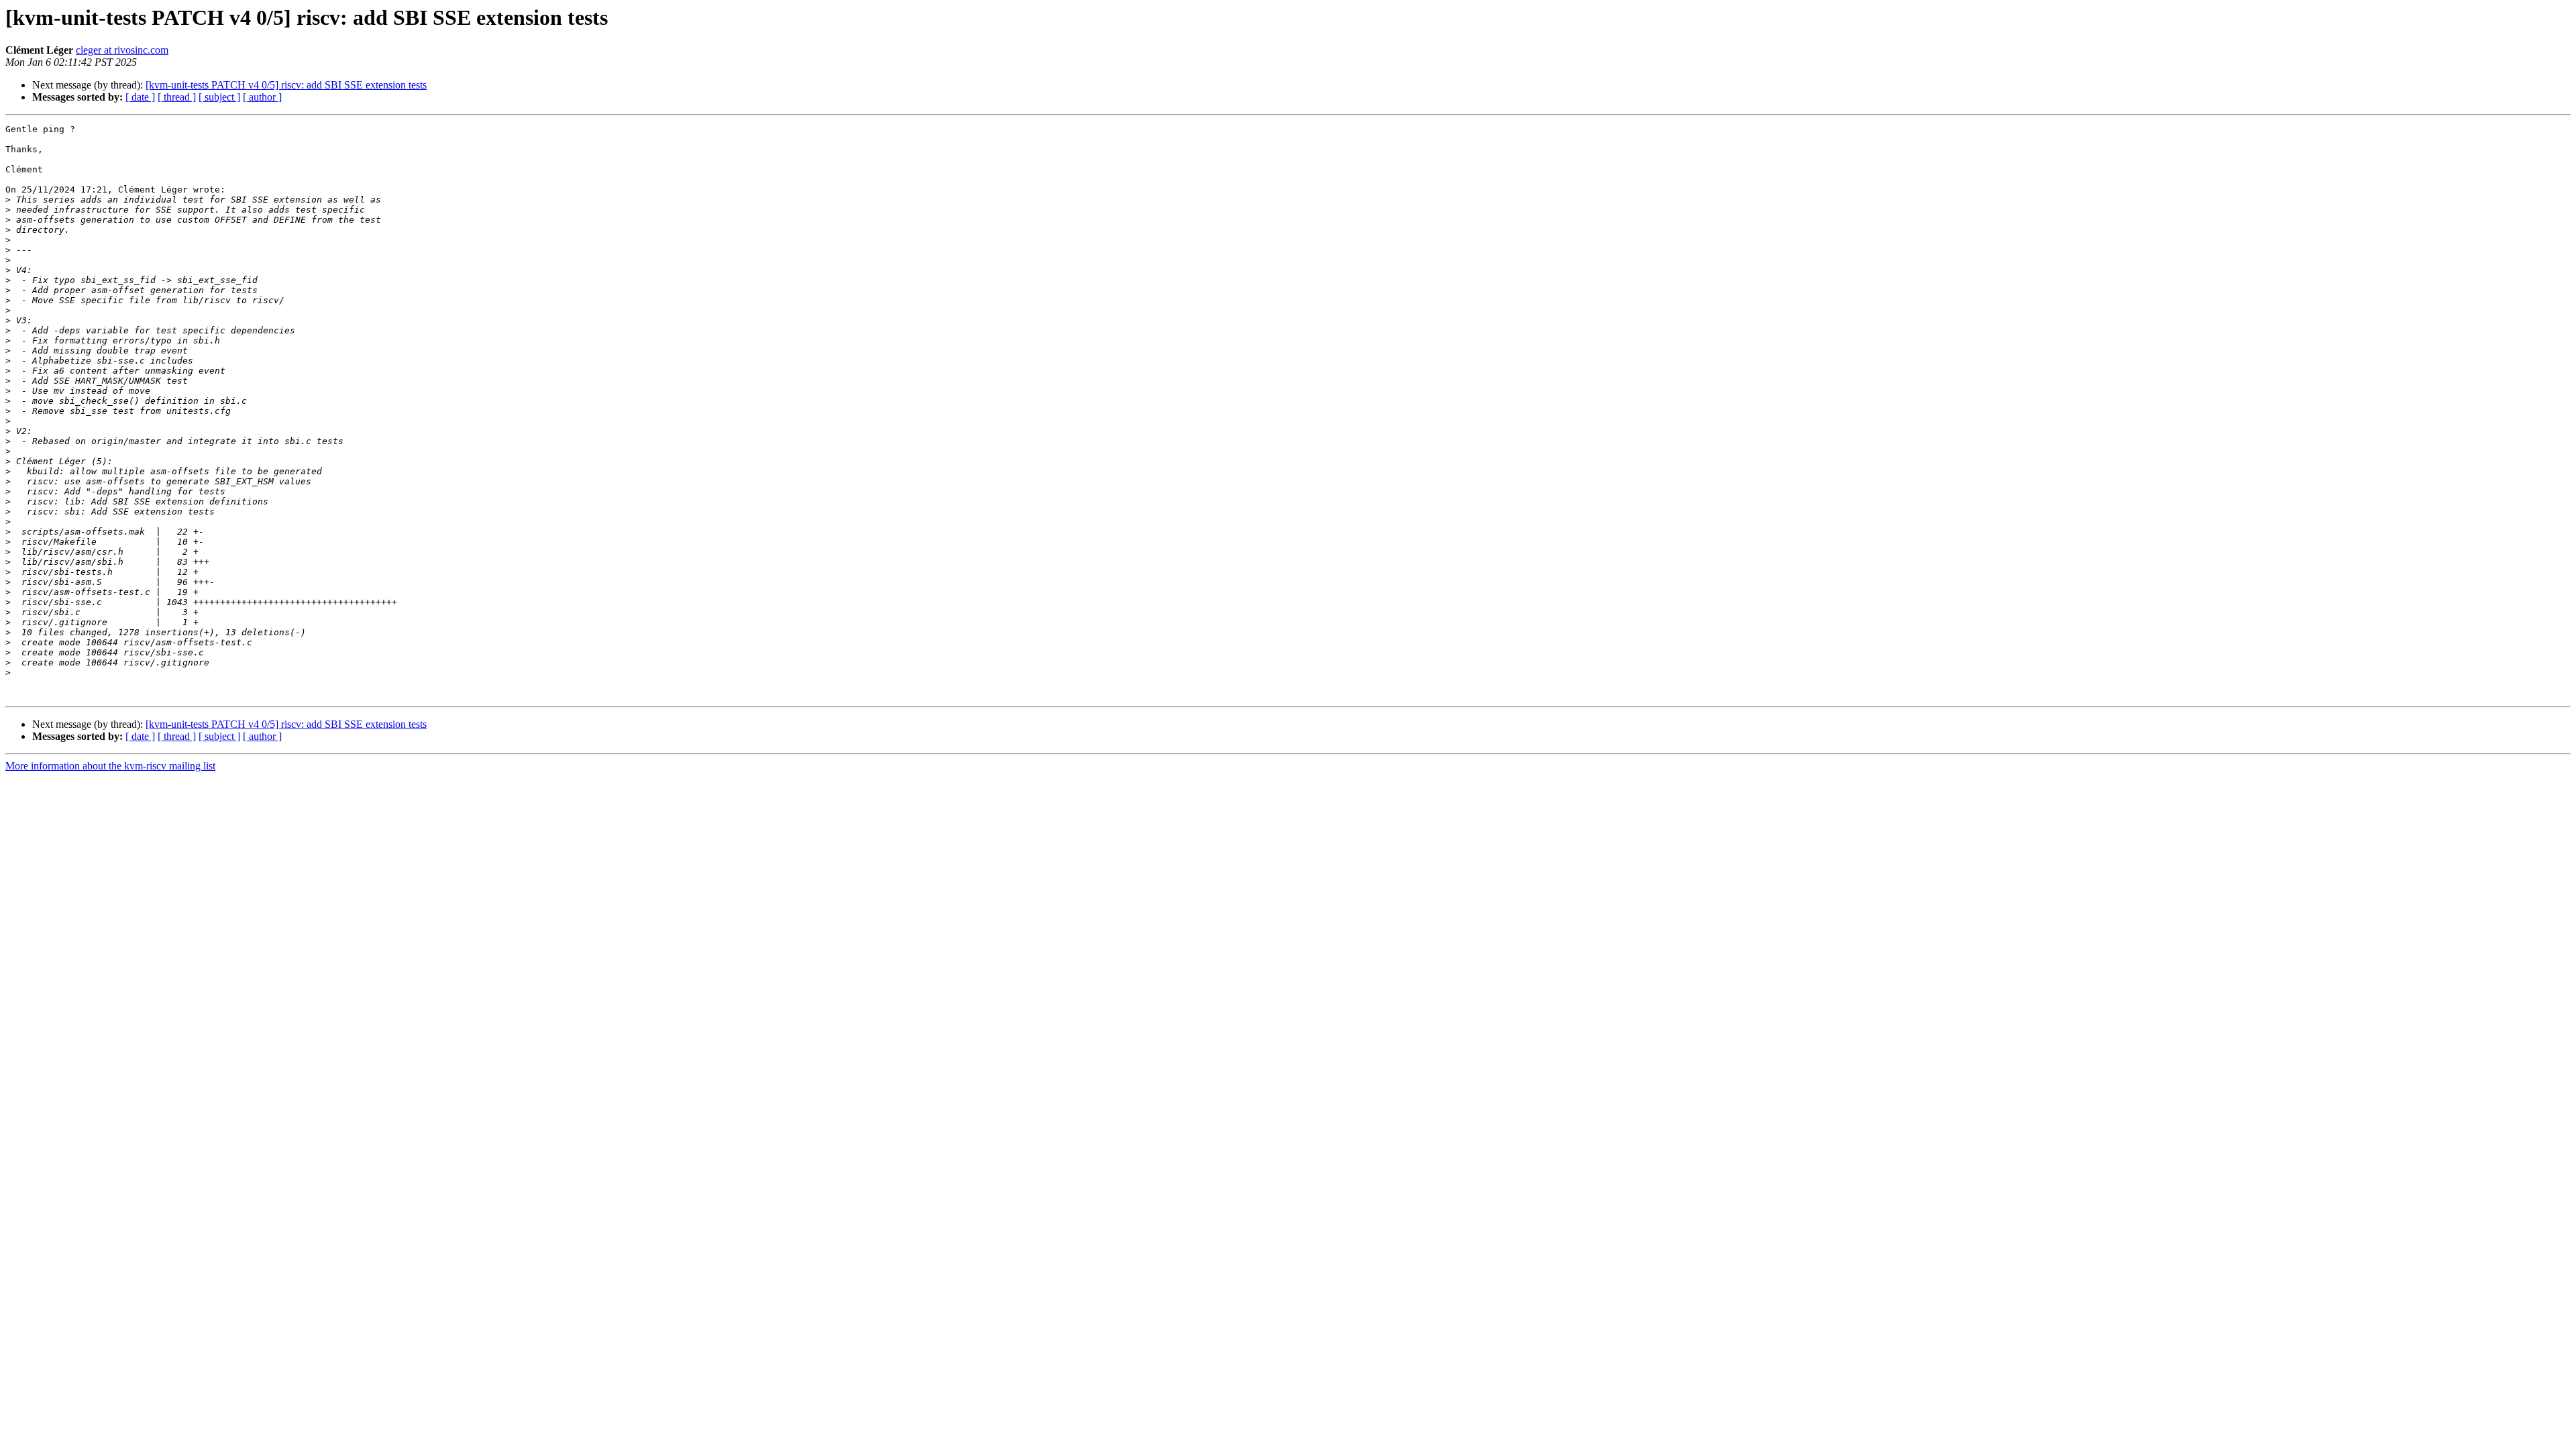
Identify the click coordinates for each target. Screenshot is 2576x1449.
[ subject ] (219, 97)
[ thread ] (177, 97)
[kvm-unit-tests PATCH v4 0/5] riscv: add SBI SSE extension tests (286, 85)
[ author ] (262, 97)
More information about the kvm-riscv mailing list (110, 766)
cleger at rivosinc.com (122, 50)
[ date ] (140, 97)
